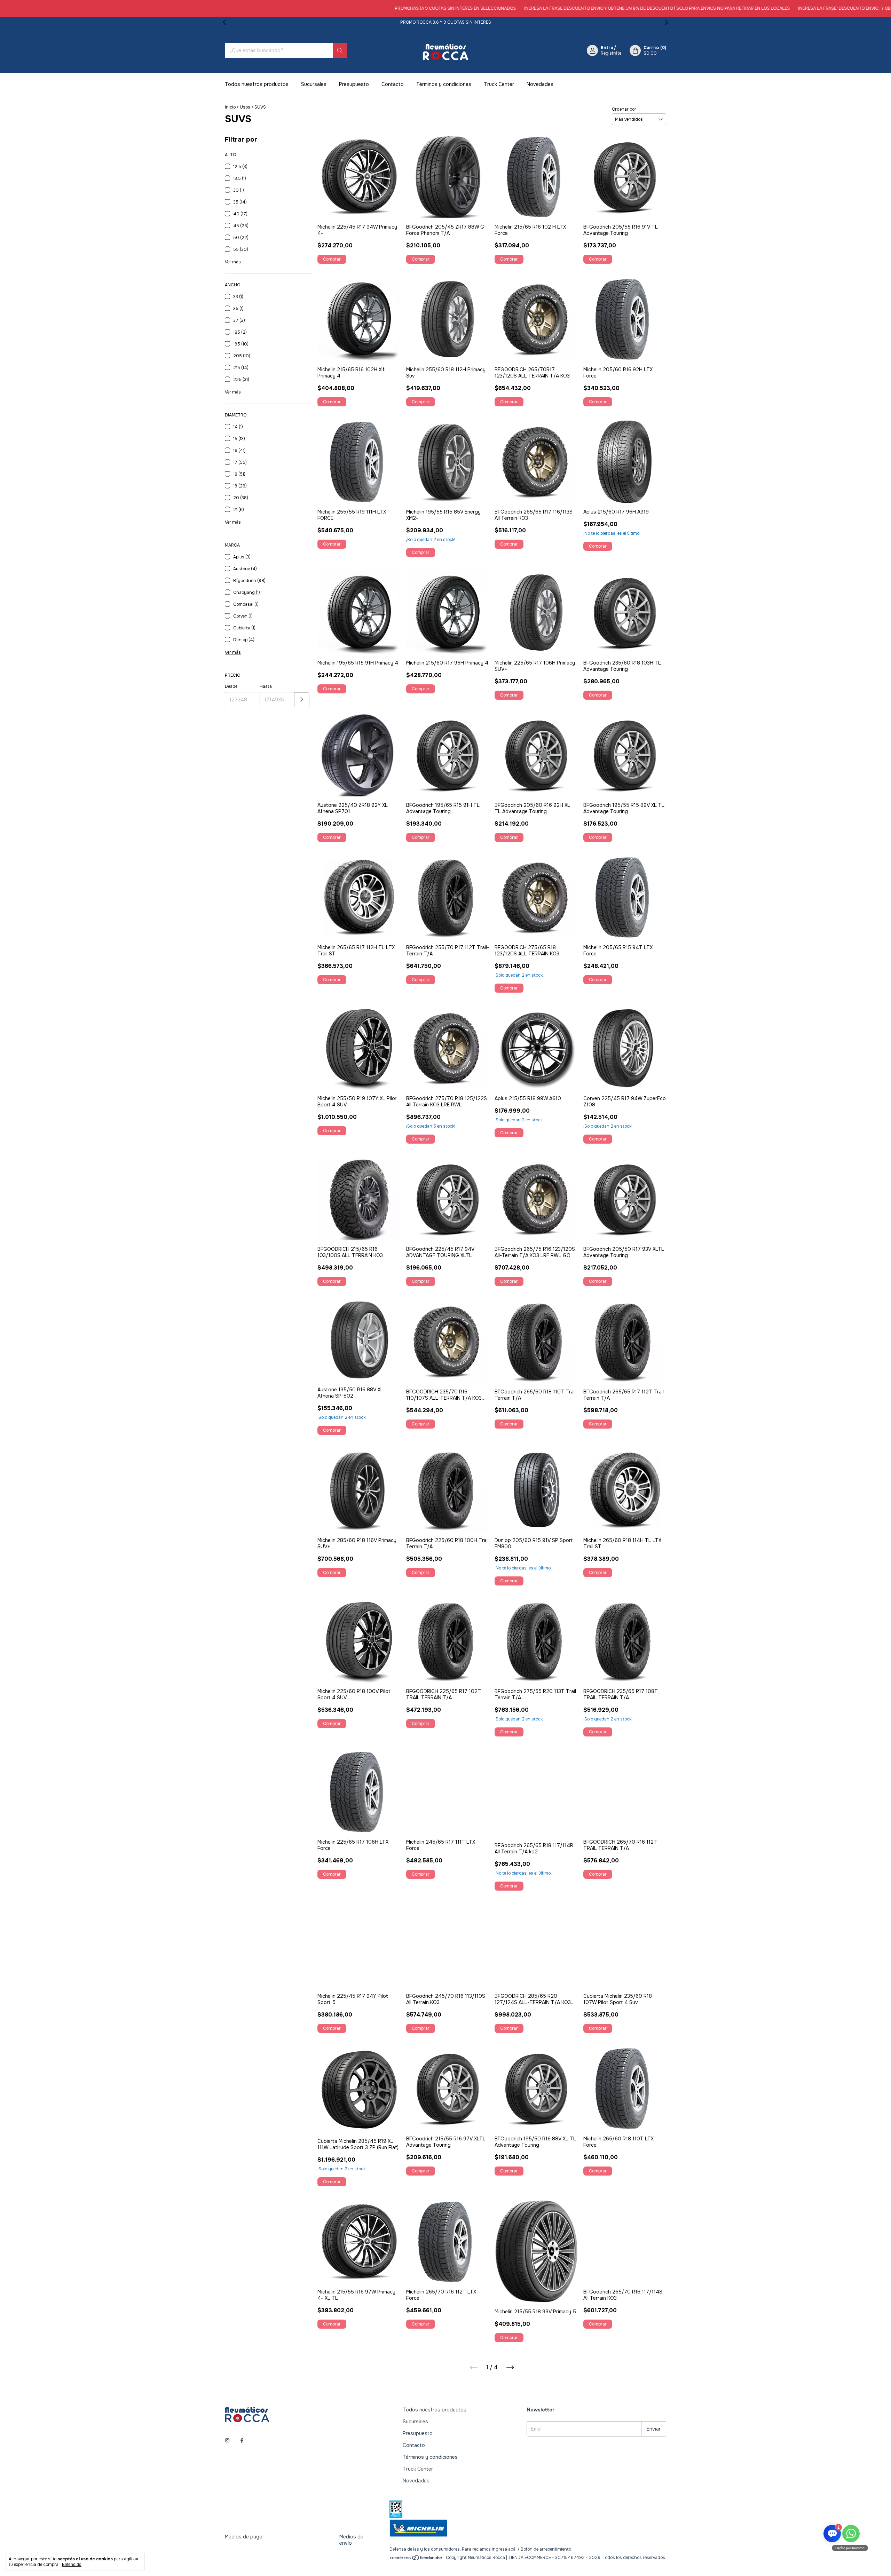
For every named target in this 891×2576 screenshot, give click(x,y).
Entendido (72, 2565)
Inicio (230, 107)
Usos (245, 107)
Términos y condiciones (444, 84)
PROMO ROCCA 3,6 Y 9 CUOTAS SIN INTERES (446, 22)
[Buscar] (340, 50)
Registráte (611, 53)
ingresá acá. (504, 2549)
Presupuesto (354, 84)
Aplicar (302, 700)
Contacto (393, 84)
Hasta (266, 686)
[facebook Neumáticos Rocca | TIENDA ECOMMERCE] (242, 2441)
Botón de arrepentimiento (546, 2549)
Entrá (607, 48)
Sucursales (314, 84)
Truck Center (499, 84)
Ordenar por (624, 109)
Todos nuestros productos (257, 84)
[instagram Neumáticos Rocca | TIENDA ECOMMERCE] (227, 2441)
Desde (231, 686)
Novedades (540, 84)
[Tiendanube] (416, 2559)
